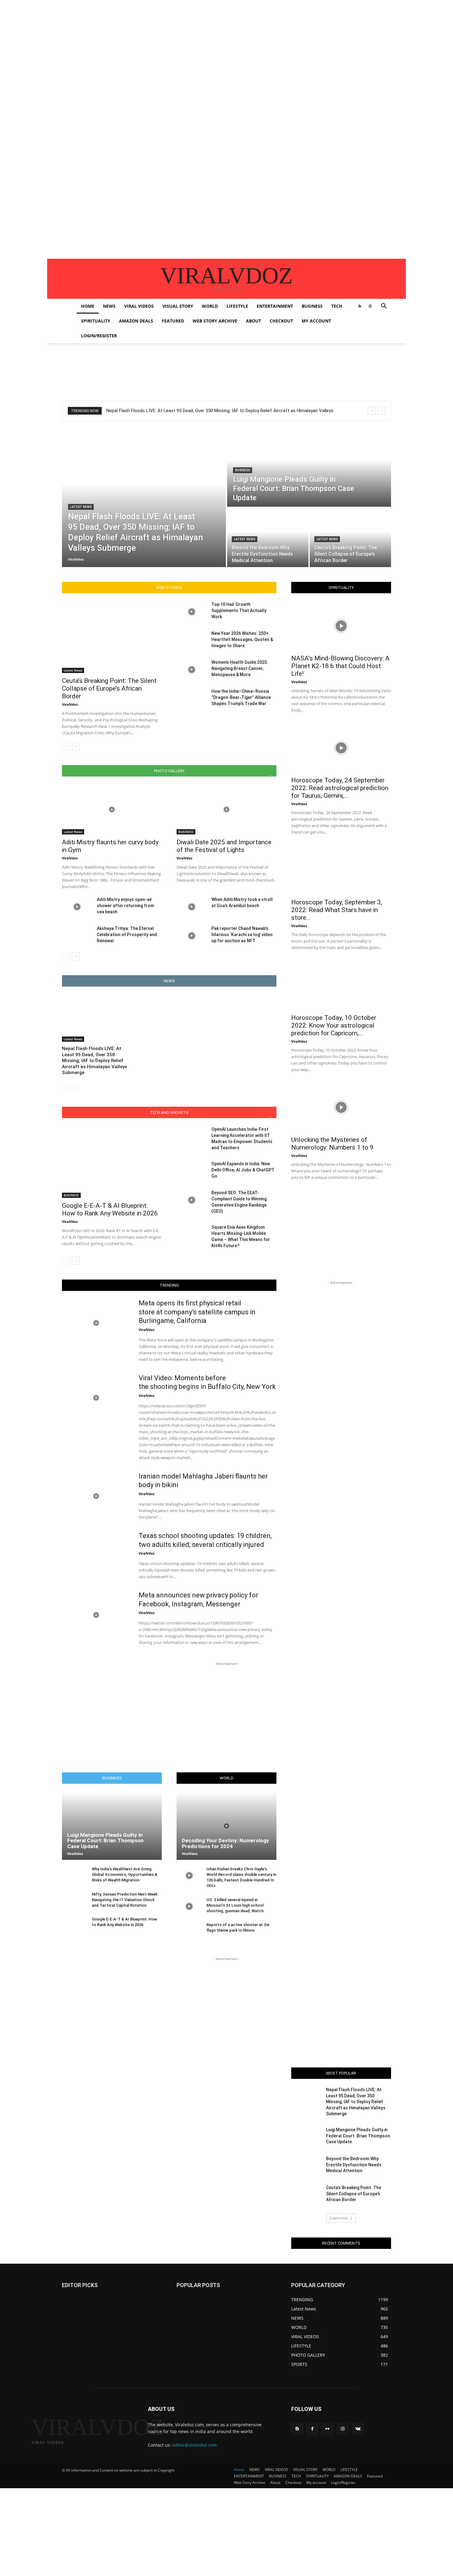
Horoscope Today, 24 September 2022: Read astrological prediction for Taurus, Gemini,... (340, 788)
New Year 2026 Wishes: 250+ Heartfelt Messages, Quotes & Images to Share (242, 639)
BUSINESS (312, 306)
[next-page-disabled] (76, 1088)
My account (316, 321)
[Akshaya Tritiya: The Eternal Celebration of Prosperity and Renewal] (77, 936)
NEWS (109, 306)
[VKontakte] (358, 2429)
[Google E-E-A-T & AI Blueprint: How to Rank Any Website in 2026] (112, 1162)
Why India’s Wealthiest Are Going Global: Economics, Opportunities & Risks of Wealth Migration (125, 1874)
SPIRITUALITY (96, 321)
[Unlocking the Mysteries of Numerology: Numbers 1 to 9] (341, 1107)
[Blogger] (297, 2429)
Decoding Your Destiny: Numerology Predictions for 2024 (225, 1843)
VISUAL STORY (178, 306)
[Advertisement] (185, 43)
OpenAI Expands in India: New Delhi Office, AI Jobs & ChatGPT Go (243, 1170)
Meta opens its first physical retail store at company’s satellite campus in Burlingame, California (197, 1312)
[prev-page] (66, 746)
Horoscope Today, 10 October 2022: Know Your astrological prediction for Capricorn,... (334, 1025)
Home (88, 306)
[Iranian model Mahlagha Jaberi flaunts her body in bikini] (96, 1496)
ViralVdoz (70, 704)
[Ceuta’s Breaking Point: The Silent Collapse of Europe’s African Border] (350, 538)
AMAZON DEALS (136, 321)
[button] (384, 307)
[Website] (370, 306)
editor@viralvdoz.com (195, 2445)
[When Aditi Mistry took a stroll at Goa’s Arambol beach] (192, 907)
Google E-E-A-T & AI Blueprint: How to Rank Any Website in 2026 (110, 1209)
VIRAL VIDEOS (139, 306)
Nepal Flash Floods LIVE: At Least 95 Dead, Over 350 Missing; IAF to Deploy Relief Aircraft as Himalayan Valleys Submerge (94, 1061)
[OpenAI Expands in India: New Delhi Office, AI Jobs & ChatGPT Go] (192, 1171)
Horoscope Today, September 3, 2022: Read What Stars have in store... (337, 910)
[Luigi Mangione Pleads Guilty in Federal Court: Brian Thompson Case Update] (309, 468)
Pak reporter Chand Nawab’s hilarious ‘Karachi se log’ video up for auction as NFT (242, 935)
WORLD (210, 306)
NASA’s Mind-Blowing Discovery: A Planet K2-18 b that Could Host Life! (340, 666)
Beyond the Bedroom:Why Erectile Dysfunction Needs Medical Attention (354, 2165)
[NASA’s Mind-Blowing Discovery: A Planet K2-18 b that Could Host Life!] (341, 626)
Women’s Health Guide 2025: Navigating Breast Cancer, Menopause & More (240, 668)
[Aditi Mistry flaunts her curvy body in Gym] (112, 809)
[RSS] (360, 306)
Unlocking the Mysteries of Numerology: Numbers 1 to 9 (332, 1144)
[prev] (371, 411)
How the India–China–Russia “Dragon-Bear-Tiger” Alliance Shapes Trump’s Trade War (241, 697)
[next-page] (76, 746)
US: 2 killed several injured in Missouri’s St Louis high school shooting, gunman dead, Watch (235, 1905)
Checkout (281, 321)
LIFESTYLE (237, 306)
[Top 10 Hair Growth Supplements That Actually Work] (192, 612)
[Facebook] (312, 2429)
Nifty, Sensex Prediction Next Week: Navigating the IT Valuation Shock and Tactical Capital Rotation (125, 1900)
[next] (381, 411)
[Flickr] (327, 2429)
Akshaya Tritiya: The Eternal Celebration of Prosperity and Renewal (127, 935)
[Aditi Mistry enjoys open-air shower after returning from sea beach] (77, 907)
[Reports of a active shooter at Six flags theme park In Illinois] (189, 1931)
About (253, 321)
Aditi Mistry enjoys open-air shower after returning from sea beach (125, 906)
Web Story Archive (215, 321)
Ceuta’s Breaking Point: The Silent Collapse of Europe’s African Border (109, 688)
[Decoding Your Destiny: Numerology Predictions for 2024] (226, 1826)
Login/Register (99, 336)
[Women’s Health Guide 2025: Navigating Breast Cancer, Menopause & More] (192, 670)
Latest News (81, 507)
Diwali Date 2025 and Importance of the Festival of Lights (224, 846)
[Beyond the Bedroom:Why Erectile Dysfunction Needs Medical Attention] (268, 538)
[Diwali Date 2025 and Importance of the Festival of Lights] (226, 809)
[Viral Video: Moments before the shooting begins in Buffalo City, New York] (96, 1398)
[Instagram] (343, 2429)
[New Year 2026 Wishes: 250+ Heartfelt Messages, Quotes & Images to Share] (192, 641)
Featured (173, 321)
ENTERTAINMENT (275, 306)
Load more (339, 2218)
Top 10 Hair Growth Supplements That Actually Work (239, 611)
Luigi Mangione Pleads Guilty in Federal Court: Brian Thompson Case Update (105, 1841)
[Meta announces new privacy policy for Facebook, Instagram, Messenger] (96, 1615)
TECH (337, 306)
